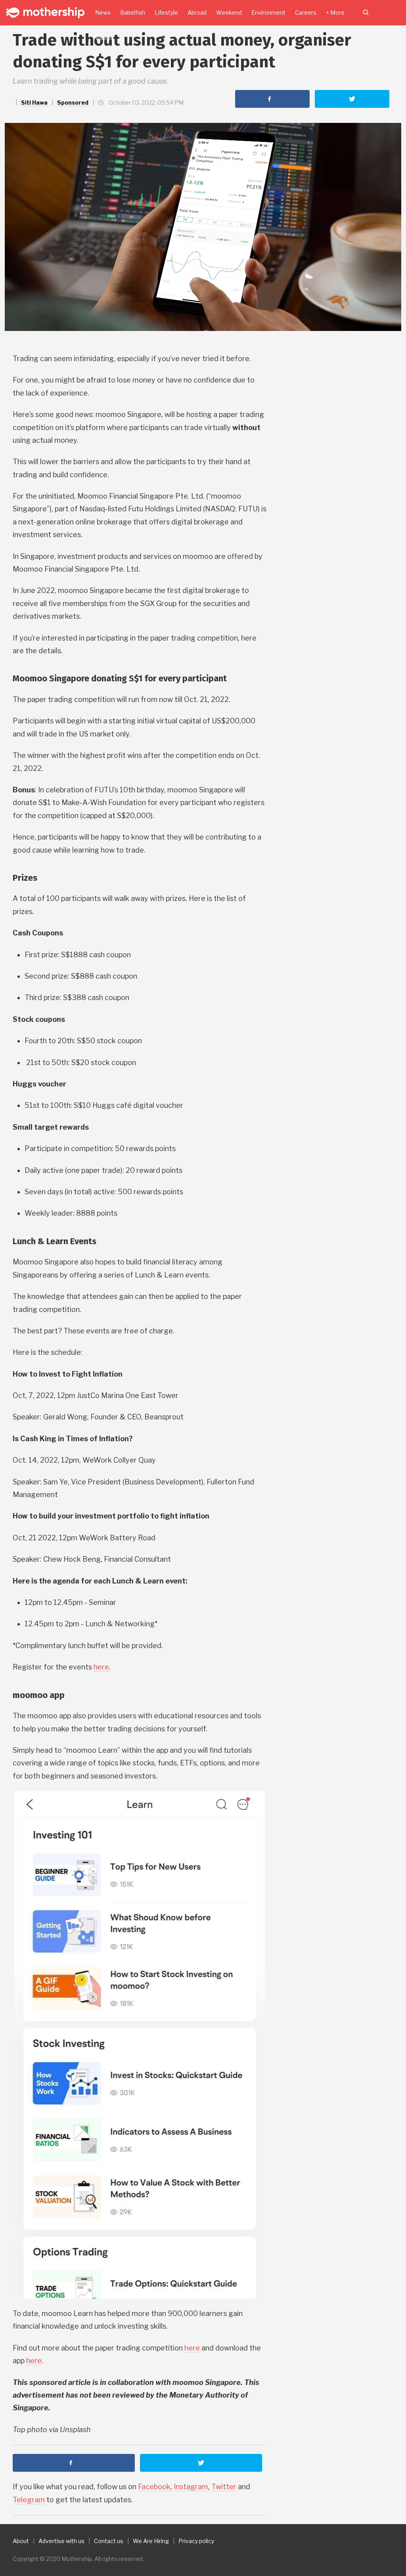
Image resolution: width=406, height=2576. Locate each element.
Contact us (109, 2541)
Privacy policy (196, 2541)
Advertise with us (61, 2541)
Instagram (191, 2487)
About (21, 2541)
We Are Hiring (151, 2541)
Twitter (224, 2487)
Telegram (29, 2500)
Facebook (154, 2487)
